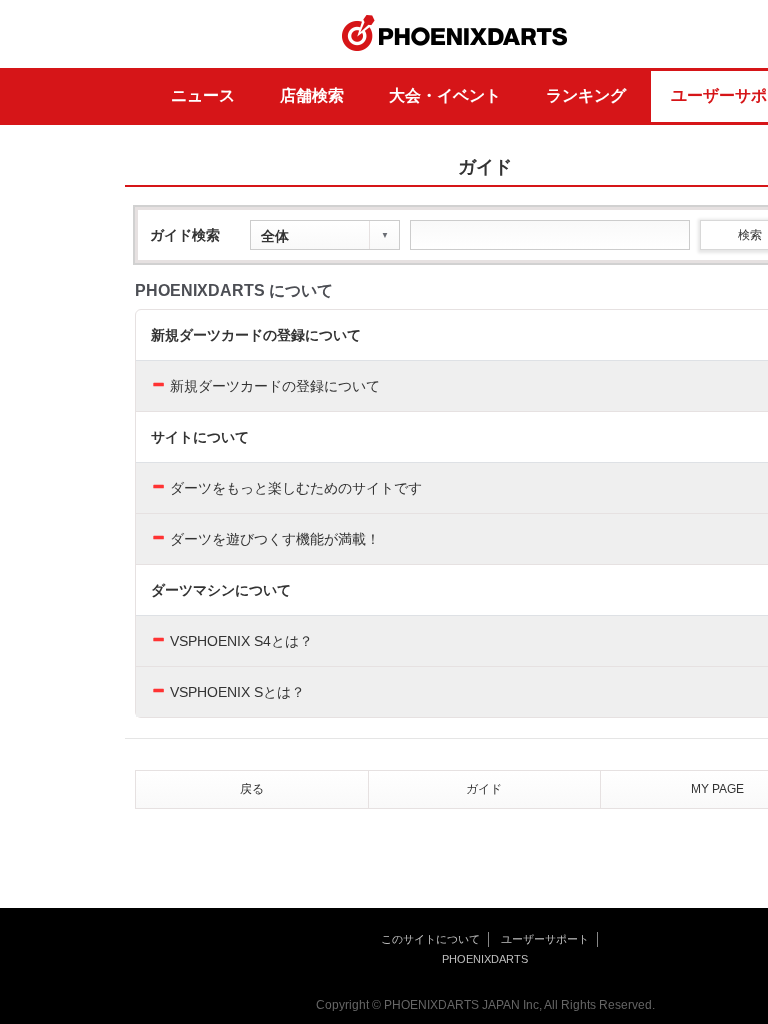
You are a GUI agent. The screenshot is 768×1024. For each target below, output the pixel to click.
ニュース (203, 95)
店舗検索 (312, 95)
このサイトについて (430, 939)
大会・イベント (445, 95)
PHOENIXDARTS (455, 34)
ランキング (586, 95)
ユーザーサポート (545, 939)
